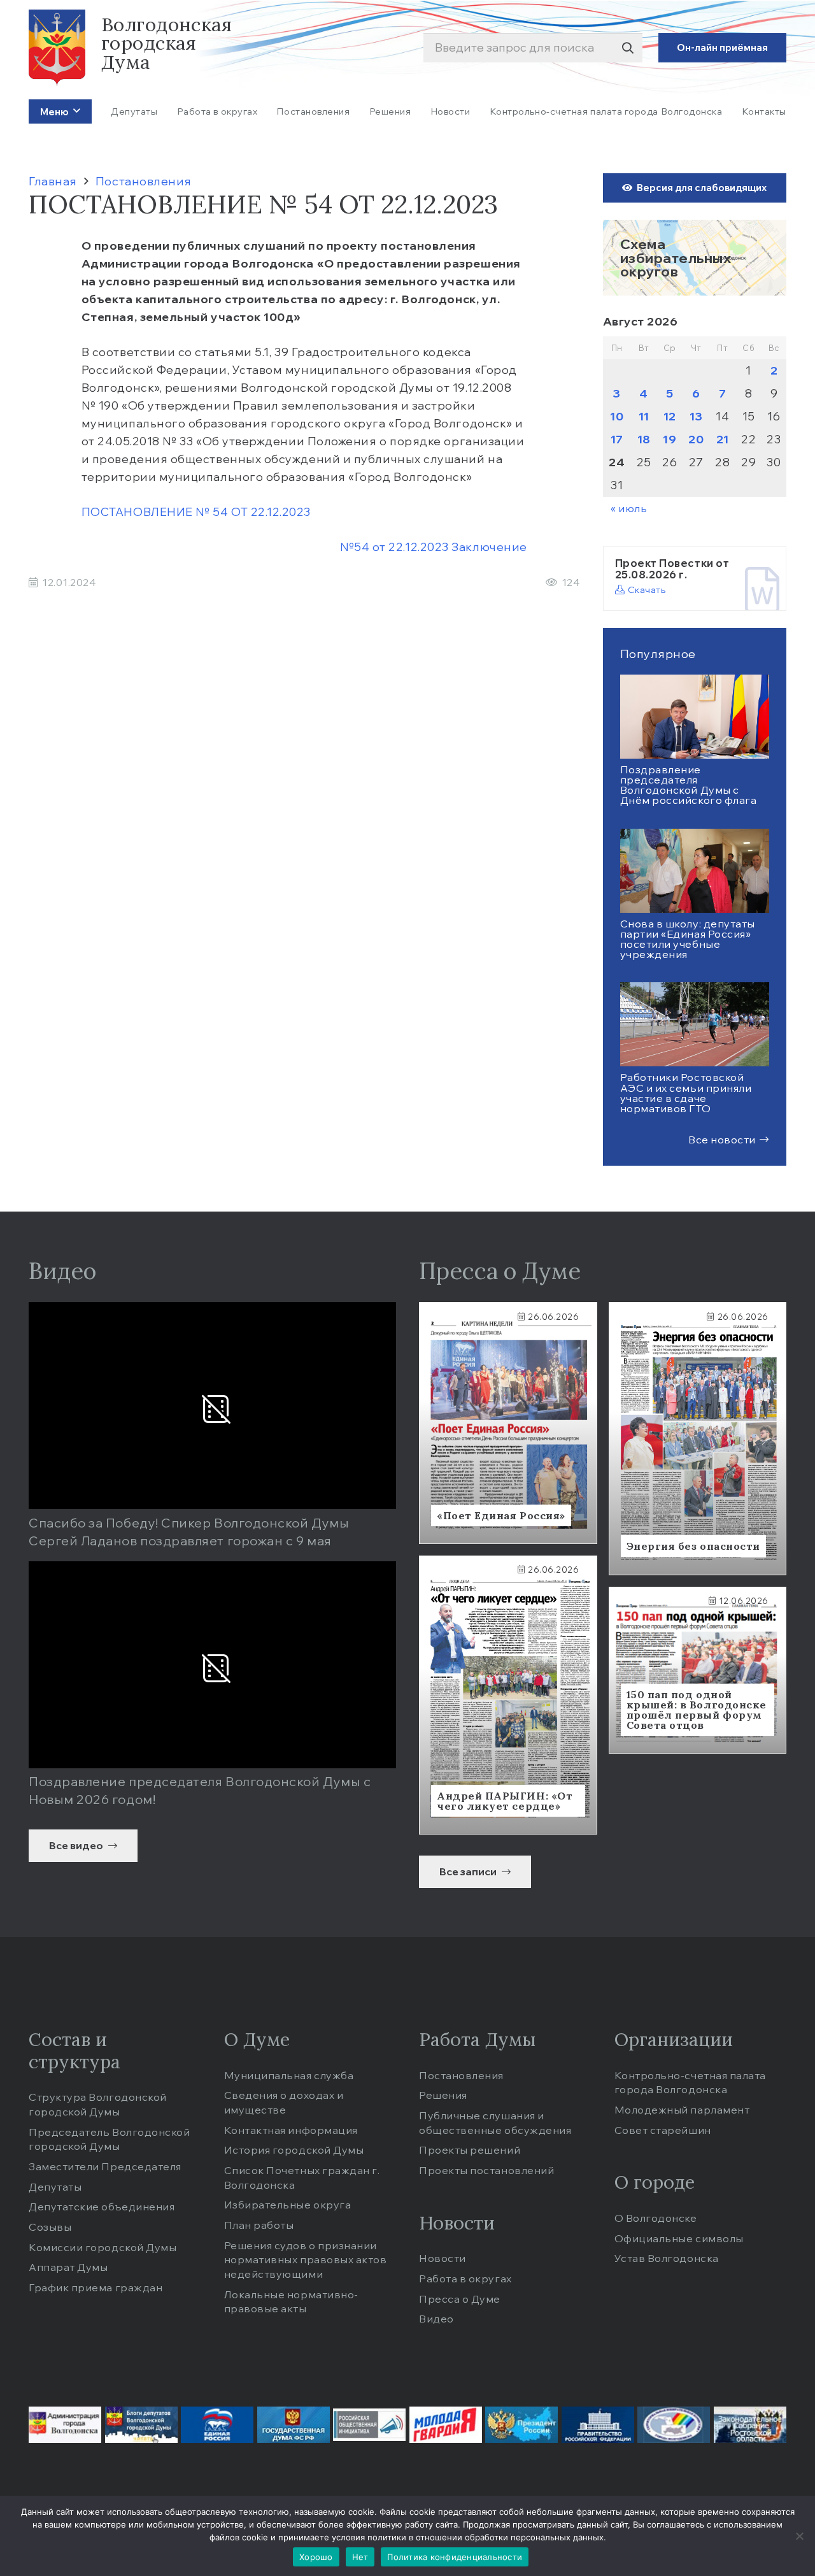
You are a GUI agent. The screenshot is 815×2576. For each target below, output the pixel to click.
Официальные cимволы (679, 2238)
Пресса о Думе (460, 2299)
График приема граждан (96, 2287)
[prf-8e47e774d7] (598, 2425)
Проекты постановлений (486, 2170)
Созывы (50, 2227)
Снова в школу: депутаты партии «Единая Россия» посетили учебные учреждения (688, 939)
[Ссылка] (695, 258)
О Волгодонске (656, 2218)
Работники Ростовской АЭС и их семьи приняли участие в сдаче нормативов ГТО (686, 1093)
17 (617, 439)
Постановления (461, 2075)
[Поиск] (627, 48)
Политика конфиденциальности (455, 2557)
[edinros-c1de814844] (217, 2425)
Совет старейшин (663, 2130)
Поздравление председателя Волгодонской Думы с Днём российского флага (689, 785)
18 (644, 439)
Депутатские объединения (102, 2207)
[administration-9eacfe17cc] (65, 2425)
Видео (436, 2319)
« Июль (629, 508)
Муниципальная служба (289, 2075)
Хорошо (316, 2557)
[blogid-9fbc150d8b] (141, 2425)
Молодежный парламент (682, 2110)
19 (670, 439)
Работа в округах (465, 2279)
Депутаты (55, 2187)
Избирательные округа (288, 2205)
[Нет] (799, 2536)
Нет (360, 2557)
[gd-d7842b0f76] (294, 2425)
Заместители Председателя (105, 2166)
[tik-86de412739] (674, 2425)
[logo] (57, 48)
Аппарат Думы (68, 2267)
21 (723, 439)
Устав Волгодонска (667, 2258)
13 (696, 416)
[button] (74, 111)
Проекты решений (470, 2150)
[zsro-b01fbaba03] (750, 2425)
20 (696, 439)
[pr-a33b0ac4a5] (521, 2425)
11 (644, 416)
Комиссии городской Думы (103, 2247)
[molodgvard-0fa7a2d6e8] (446, 2425)
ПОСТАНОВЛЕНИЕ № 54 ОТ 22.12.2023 (198, 512)
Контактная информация (291, 2130)
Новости (443, 2258)
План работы (259, 2225)
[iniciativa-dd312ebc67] (369, 2425)
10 (617, 416)
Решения (443, 2095)
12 (670, 416)
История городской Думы (294, 2150)
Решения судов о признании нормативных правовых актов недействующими (306, 2260)
